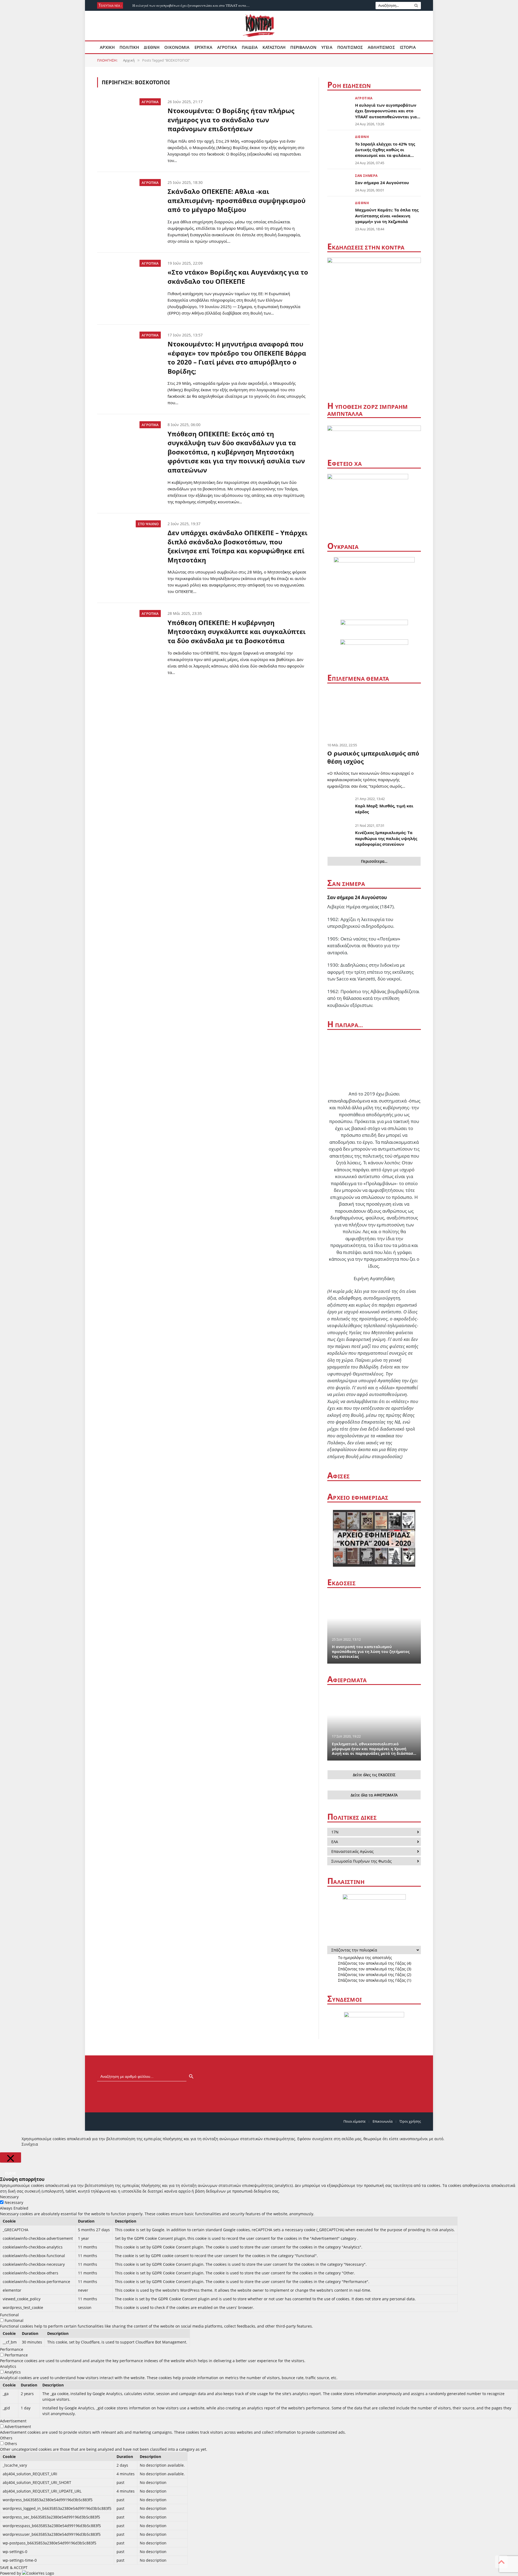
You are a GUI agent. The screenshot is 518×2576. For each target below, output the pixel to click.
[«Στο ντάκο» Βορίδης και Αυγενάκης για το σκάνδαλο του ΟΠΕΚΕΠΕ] (129, 281)
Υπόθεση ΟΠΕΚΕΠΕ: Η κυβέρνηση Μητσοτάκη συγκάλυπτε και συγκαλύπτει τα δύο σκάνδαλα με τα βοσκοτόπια (237, 632)
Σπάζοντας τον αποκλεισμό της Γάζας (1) (375, 1980)
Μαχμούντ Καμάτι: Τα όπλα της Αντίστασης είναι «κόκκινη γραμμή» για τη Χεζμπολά (387, 216)
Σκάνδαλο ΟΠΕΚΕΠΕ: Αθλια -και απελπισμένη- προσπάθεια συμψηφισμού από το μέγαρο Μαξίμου (236, 200)
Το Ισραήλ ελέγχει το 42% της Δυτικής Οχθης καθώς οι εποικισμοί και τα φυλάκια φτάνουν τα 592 (385, 150)
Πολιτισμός (350, 47)
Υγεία (327, 47)
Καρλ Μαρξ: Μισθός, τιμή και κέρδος (384, 809)
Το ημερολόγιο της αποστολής (365, 1958)
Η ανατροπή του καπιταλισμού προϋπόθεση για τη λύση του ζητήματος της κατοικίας (371, 1652)
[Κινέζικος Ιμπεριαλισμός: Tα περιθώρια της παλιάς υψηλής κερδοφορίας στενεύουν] (339, 833)
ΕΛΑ (335, 1842)
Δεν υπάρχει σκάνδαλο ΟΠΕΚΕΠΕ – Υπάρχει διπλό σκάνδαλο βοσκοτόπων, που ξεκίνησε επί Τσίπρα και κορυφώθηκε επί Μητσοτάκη (238, 546)
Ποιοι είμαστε (355, 2121)
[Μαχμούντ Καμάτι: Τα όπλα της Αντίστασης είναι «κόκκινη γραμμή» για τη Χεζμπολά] (339, 209)
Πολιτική (129, 47)
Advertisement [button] (13, 2421)
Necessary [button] (9, 2197)
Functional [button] (9, 2315)
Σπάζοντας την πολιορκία (354, 1950)
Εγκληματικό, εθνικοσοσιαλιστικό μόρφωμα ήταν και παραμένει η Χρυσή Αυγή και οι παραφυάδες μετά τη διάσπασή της (374, 1749)
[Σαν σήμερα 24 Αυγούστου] (339, 182)
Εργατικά (203, 47)
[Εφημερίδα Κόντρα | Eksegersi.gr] (259, 26)
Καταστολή (274, 47)
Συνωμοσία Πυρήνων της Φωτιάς (362, 1861)
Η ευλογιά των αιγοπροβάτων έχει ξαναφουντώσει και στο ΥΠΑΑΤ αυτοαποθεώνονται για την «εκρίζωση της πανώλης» (193, 6)
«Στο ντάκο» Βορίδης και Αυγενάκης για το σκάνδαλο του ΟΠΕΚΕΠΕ (238, 277)
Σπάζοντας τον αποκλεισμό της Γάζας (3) (375, 1969)
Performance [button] (12, 2349)
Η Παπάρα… (345, 1025)
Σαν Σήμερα (366, 176)
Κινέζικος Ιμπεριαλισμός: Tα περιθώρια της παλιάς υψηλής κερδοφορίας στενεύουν (386, 838)
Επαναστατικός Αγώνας (352, 1851)
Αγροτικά (227, 47)
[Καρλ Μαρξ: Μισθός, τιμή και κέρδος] (339, 806)
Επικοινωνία (383, 2121)
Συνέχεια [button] (30, 2144)
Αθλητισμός (381, 47)
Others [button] (6, 2438)
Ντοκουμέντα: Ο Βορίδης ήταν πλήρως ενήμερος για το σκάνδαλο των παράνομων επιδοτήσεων (231, 120)
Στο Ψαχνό (148, 524)
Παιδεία (250, 47)
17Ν (335, 1832)
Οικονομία (177, 47)
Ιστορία (408, 47)
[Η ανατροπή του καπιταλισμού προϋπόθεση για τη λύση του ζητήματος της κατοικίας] (374, 1628)
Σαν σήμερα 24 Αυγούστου (382, 183)
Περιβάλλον (303, 47)
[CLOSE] (11, 2157)
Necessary (14, 2202)
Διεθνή (152, 47)
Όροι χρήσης (410, 2121)
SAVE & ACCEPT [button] (14, 2567)
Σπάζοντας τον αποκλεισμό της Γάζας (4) (375, 1963)
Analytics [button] (8, 2366)
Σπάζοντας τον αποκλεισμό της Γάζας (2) (375, 1975)
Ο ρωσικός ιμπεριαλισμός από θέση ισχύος (373, 757)
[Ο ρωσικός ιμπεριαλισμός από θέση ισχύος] (374, 714)
